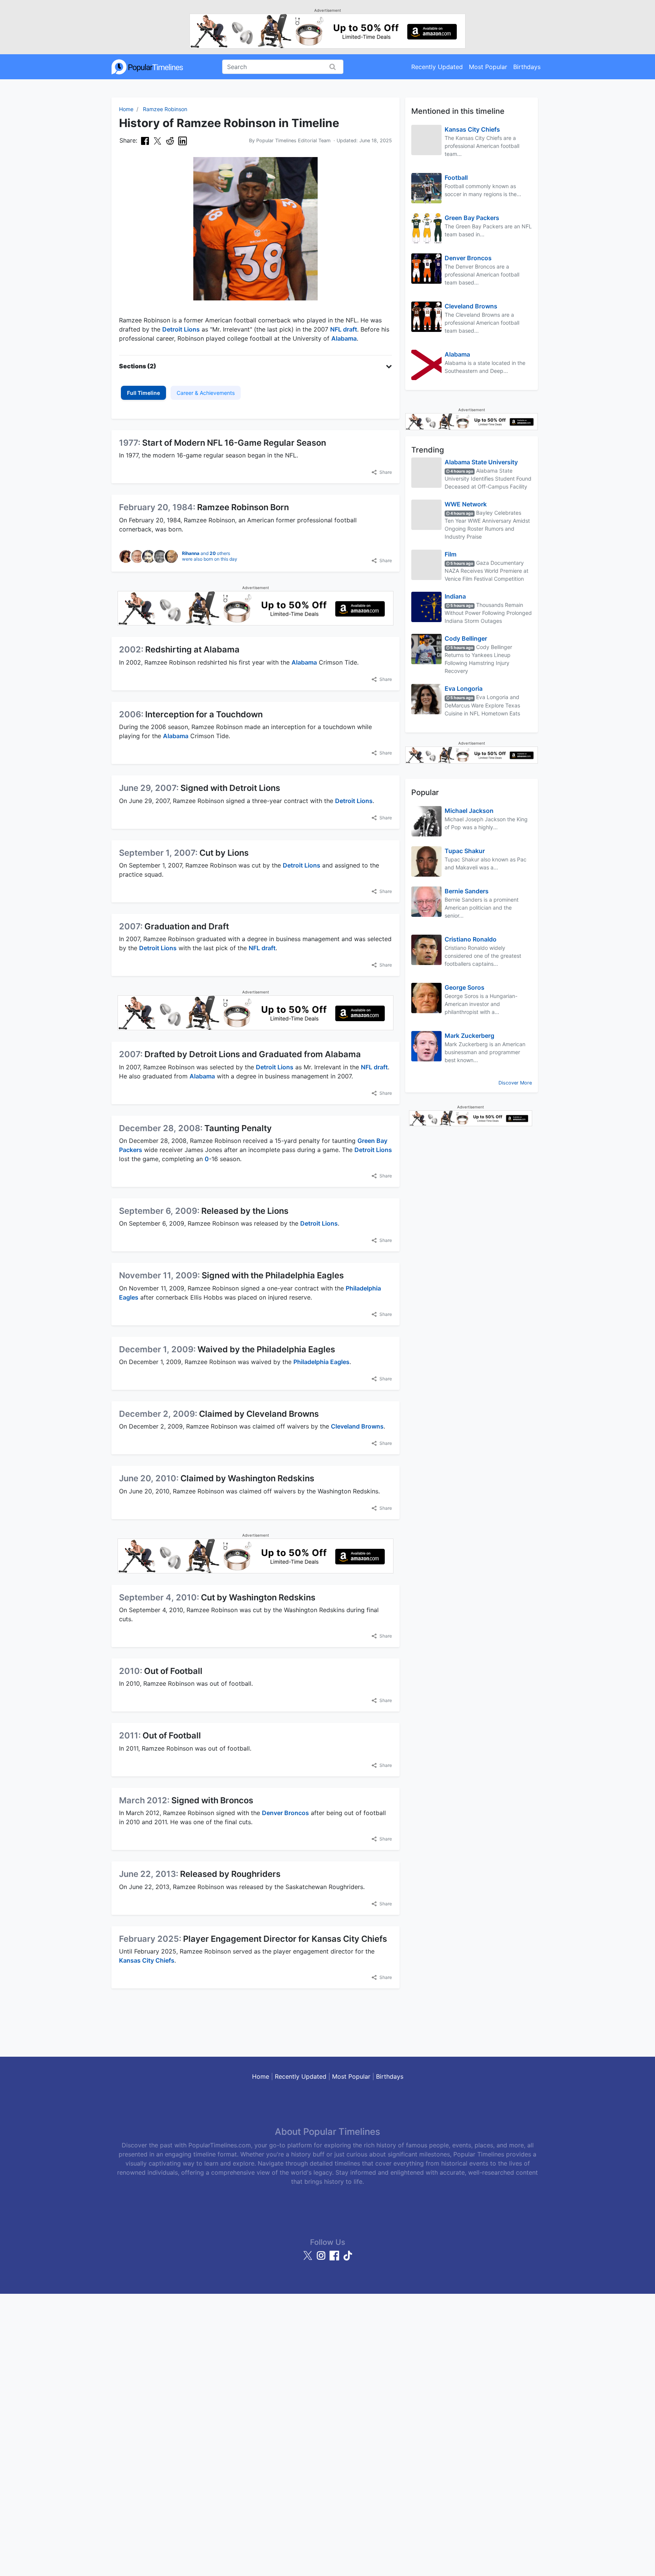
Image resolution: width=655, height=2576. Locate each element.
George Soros (465, 987)
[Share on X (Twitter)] (157, 141)
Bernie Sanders (467, 891)
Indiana (455, 596)
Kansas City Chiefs (147, 1960)
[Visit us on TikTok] (348, 2259)
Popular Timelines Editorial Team (293, 141)
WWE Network (466, 504)
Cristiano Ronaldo (471, 939)
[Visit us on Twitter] (309, 2259)
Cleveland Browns (357, 1426)
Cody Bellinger (466, 638)
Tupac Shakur (465, 851)
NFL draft (344, 329)
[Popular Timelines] (147, 67)
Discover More (515, 1083)
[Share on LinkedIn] (183, 141)
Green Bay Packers (472, 218)
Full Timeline (143, 393)
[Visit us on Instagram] (322, 2259)
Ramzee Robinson (165, 109)
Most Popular (488, 67)
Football (456, 178)
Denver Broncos (285, 1813)
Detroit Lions (181, 329)
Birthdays (527, 67)
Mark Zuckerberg (469, 1036)
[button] (255, 366)
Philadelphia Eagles (321, 1362)
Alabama (344, 338)
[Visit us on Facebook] (335, 2259)
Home (126, 109)
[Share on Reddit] (170, 141)
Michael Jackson (469, 811)
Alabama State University (481, 462)
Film (451, 554)
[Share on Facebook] (145, 141)
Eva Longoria (464, 688)
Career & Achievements (206, 393)
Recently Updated (437, 67)
